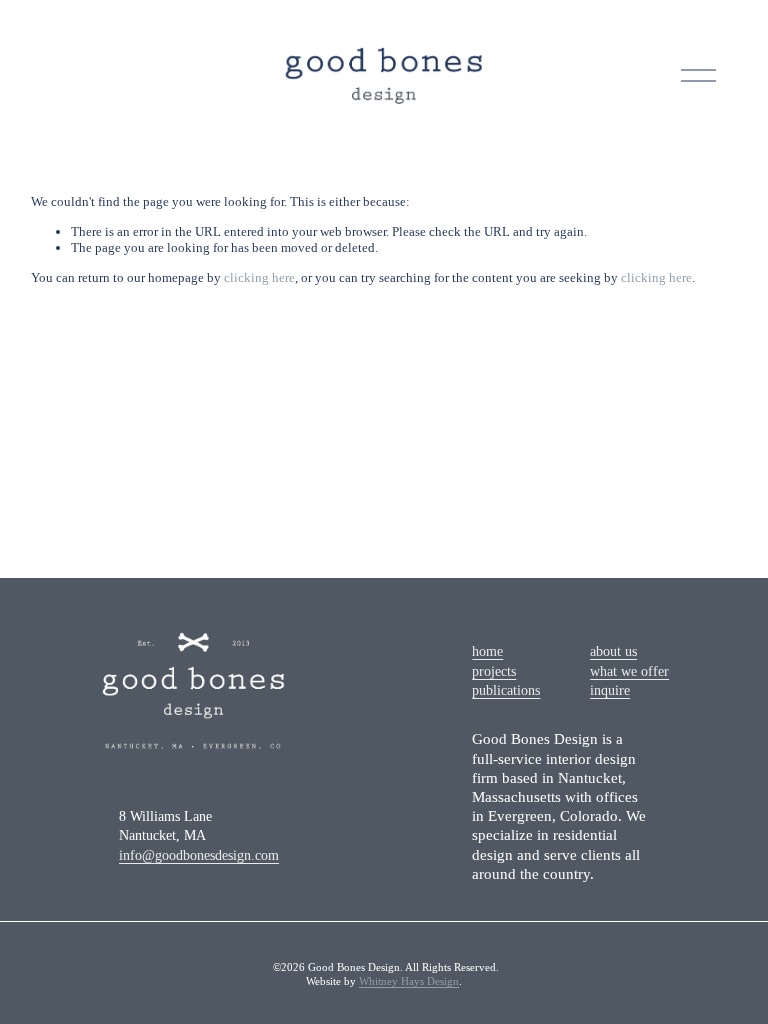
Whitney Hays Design (409, 981)
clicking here (259, 277)
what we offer (629, 671)
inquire (610, 690)
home (487, 651)
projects (494, 671)
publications (506, 690)
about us (613, 651)
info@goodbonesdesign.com (199, 855)
